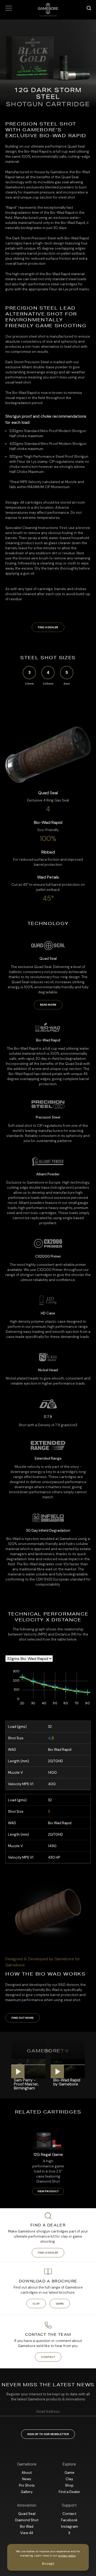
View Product (48, 2191)
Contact (48, 2357)
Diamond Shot (27, 2520)
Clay (36, 2304)
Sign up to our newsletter (48, 2434)
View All (27, 2533)
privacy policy (67, 2556)
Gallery (27, 2492)
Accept (48, 2564)
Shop (69, 2485)
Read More (48, 1005)
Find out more (23, 2018)
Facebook (69, 2520)
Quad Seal (27, 2514)
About (27, 2473)
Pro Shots (27, 2485)
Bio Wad (27, 2526)
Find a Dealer (48, 627)
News (27, 2479)
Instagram (69, 2526)
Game (60, 2304)
